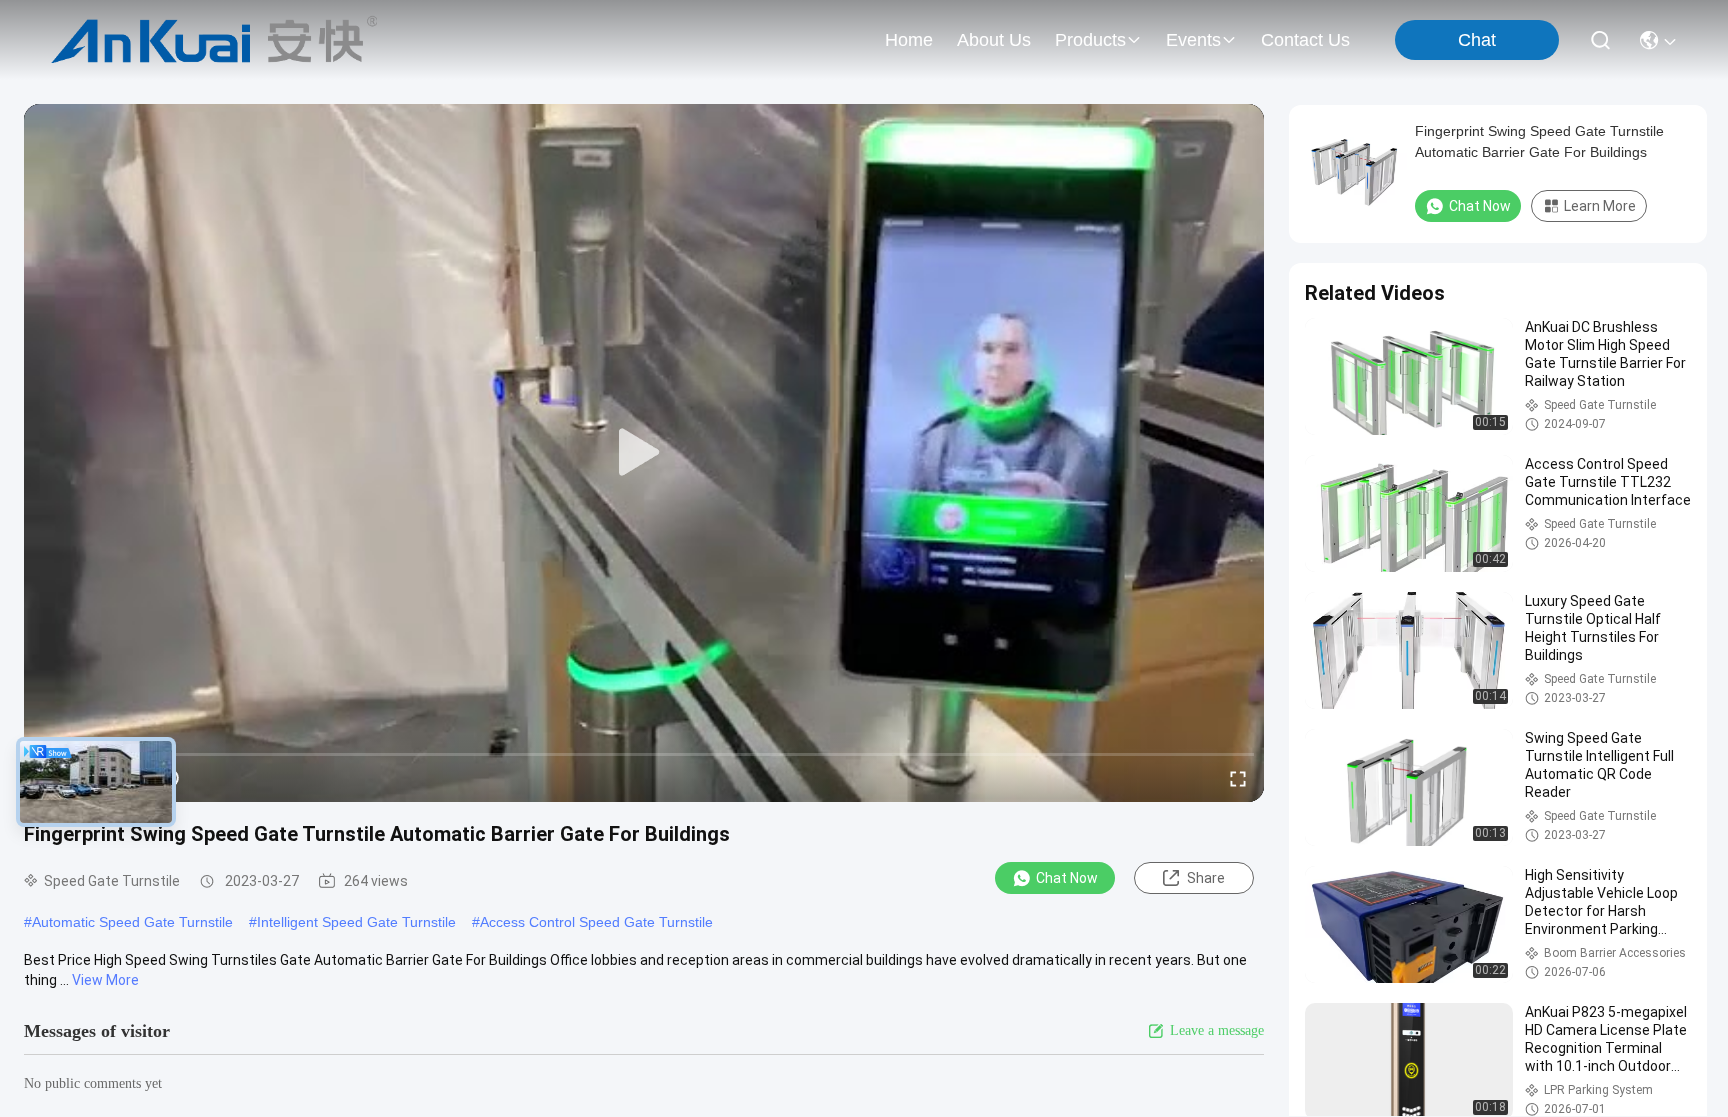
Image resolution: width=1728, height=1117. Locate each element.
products (1090, 40)
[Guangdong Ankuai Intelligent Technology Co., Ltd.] (214, 40)
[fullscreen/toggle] (1238, 778)
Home (909, 40)
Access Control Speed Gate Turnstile (596, 922)
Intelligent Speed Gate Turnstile (356, 922)
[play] (644, 453)
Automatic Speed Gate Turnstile (132, 922)
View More (105, 980)
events (1193, 40)
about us (994, 40)
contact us (1305, 40)
